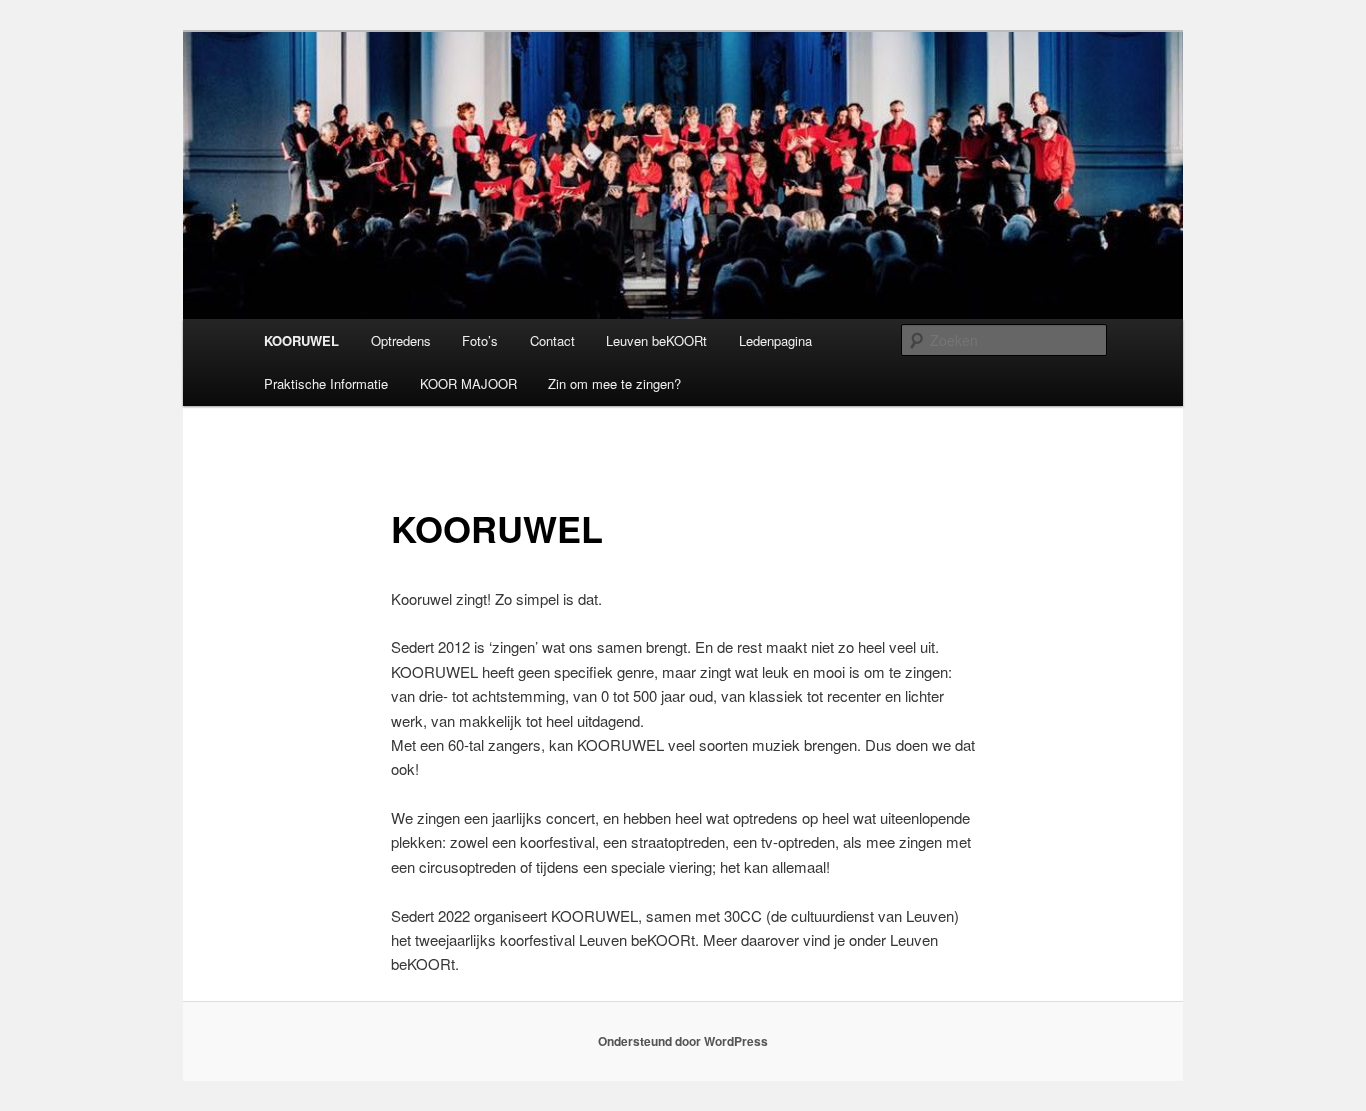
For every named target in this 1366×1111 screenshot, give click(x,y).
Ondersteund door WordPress (683, 1041)
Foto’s (480, 340)
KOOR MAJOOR (468, 383)
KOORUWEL (301, 340)
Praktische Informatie (326, 383)
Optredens (401, 340)
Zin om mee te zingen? (614, 383)
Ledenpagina (775, 340)
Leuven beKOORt (656, 340)
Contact (552, 340)
